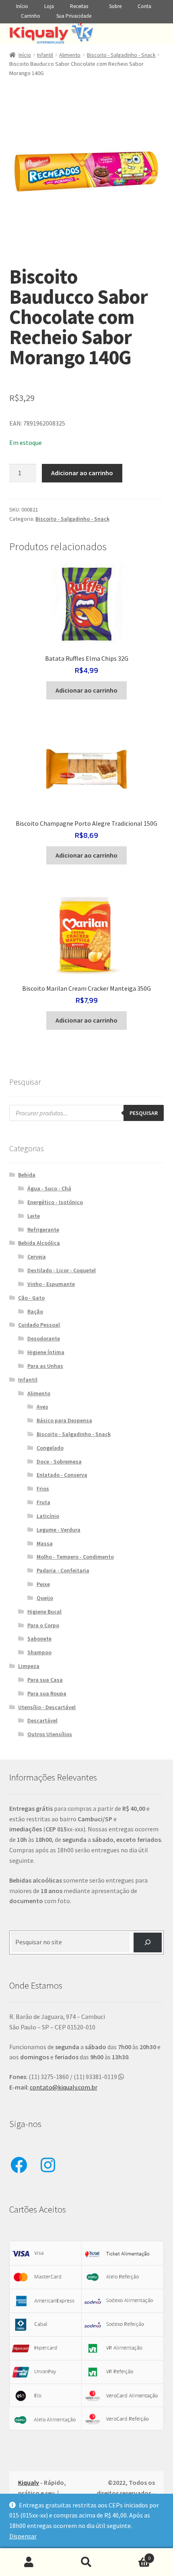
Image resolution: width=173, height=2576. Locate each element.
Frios (43, 1488)
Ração (35, 1311)
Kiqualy (29, 2482)
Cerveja (37, 1257)
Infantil (45, 55)
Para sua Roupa (47, 1693)
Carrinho (31, 16)
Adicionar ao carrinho (82, 473)
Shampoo (39, 1652)
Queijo (45, 1598)
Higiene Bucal (44, 1612)
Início (22, 6)
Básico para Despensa (64, 1420)
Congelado (50, 1448)
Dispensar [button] (23, 2536)
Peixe (43, 1584)
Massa (45, 1543)
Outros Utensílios (50, 1734)
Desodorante (44, 1338)
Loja (49, 6)
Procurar (86, 2562)
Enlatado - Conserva (62, 1475)
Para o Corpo (43, 1625)
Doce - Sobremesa (59, 1461)
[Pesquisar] (148, 1942)
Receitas (79, 6)
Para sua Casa (45, 1680)
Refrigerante (43, 1230)
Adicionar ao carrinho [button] (86, 690)
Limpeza (29, 1666)
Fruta (43, 1502)
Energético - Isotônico (55, 1202)
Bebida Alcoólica (39, 1243)
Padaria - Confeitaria (63, 1570)
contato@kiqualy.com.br (64, 2087)
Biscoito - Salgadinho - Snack (121, 55)
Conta (144, 6)
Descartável (42, 1720)
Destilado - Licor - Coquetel (62, 1270)
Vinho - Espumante (51, 1284)
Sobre (115, 6)
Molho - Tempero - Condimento (75, 1557)
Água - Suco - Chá (49, 1188)
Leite (34, 1216)
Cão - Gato (31, 1298)
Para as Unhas (45, 1366)
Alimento (70, 55)
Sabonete (39, 1639)
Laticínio (48, 1516)
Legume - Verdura (59, 1530)
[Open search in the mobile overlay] (87, 1113)
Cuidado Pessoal (39, 1325)
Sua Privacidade (74, 16)
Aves (42, 1407)
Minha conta (29, 2562)
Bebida (27, 1175)
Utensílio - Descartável (47, 1707)
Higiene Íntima (46, 1352)
